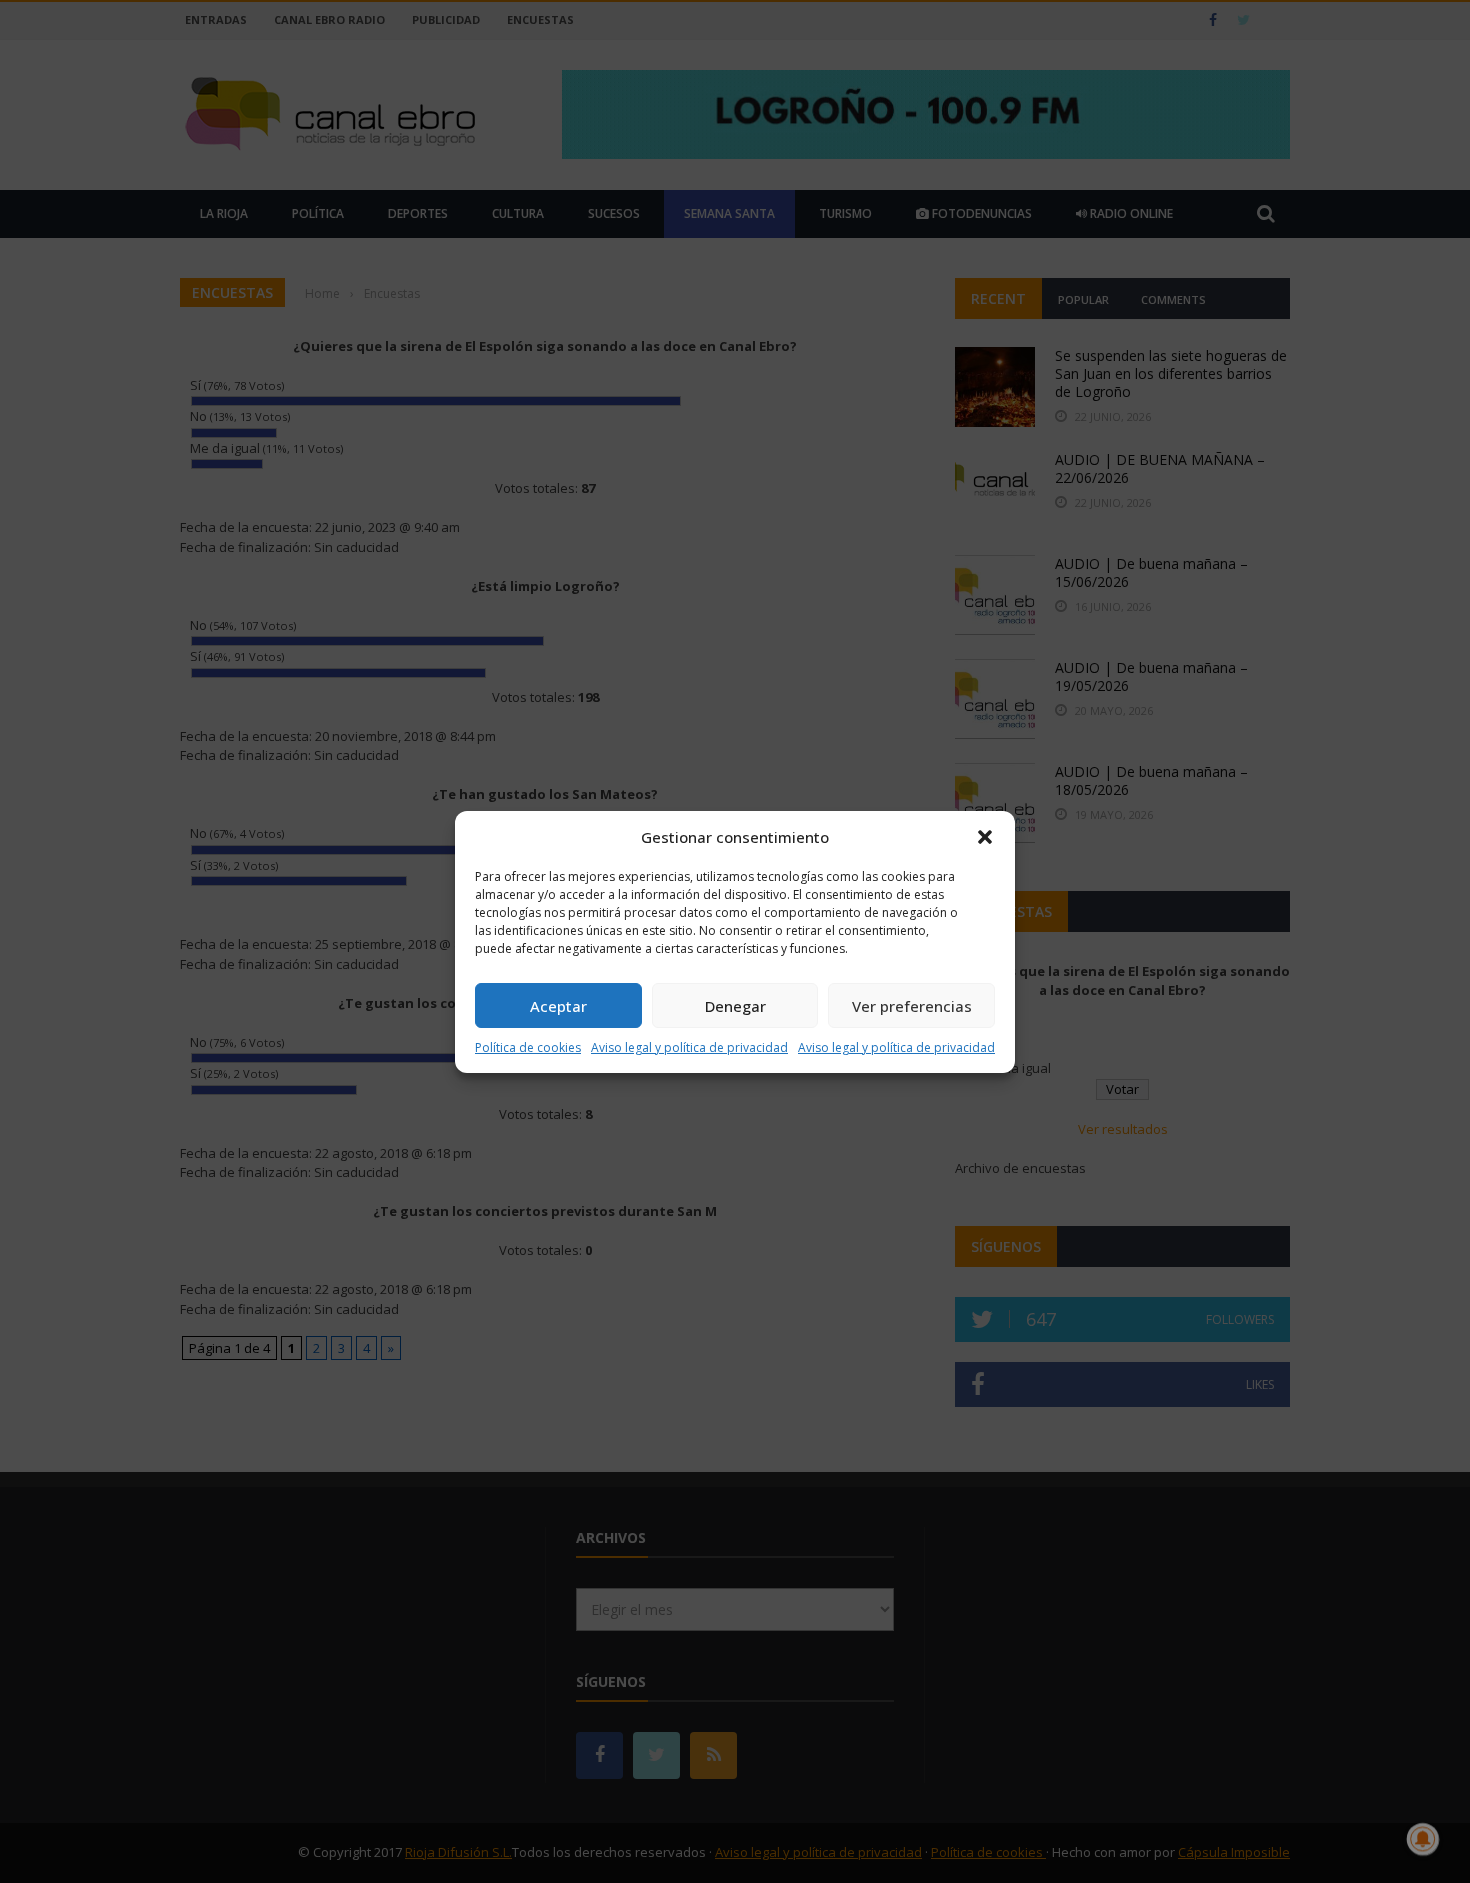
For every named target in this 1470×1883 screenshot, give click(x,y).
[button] (985, 837)
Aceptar (558, 1006)
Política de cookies (528, 1047)
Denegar (735, 1006)
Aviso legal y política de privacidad (689, 1047)
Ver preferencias (912, 1006)
